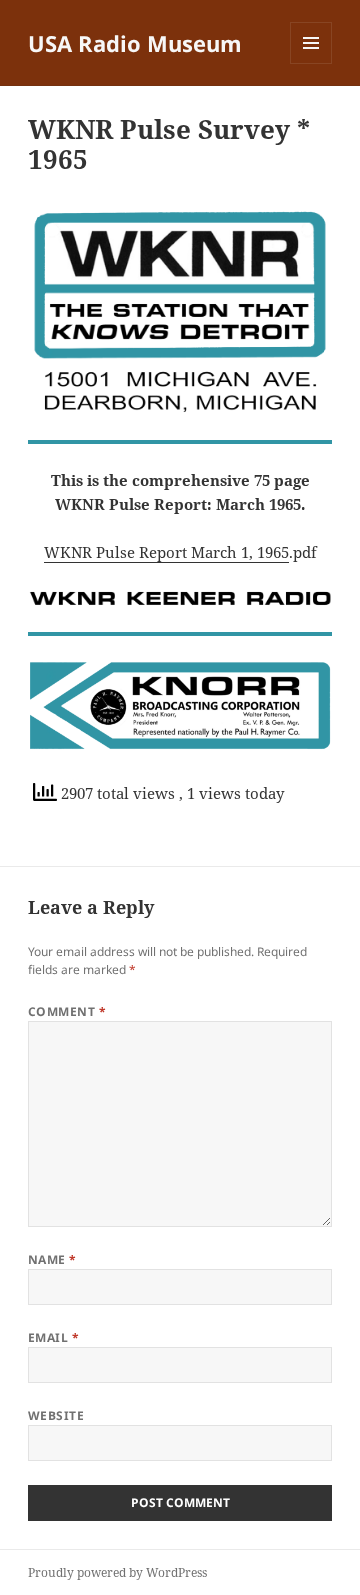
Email (53, 1337)
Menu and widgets (311, 63)
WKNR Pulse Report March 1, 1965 (166, 552)
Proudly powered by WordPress (117, 1572)
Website (56, 1415)
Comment (67, 1011)
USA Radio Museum (135, 43)
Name (52, 1259)
